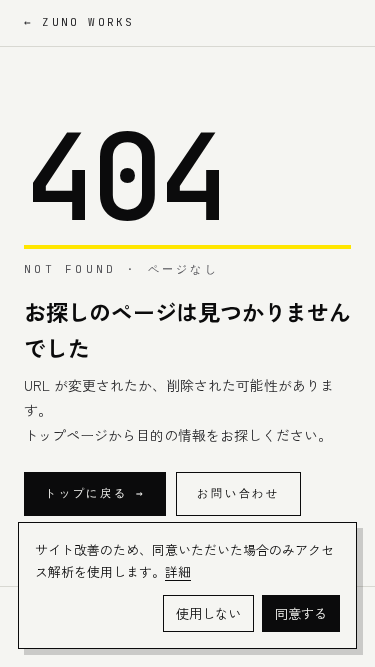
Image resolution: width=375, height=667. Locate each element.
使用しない (208, 613)
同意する (301, 613)
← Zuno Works (79, 22)
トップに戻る (95, 493)
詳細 (178, 571)
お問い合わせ (238, 493)
